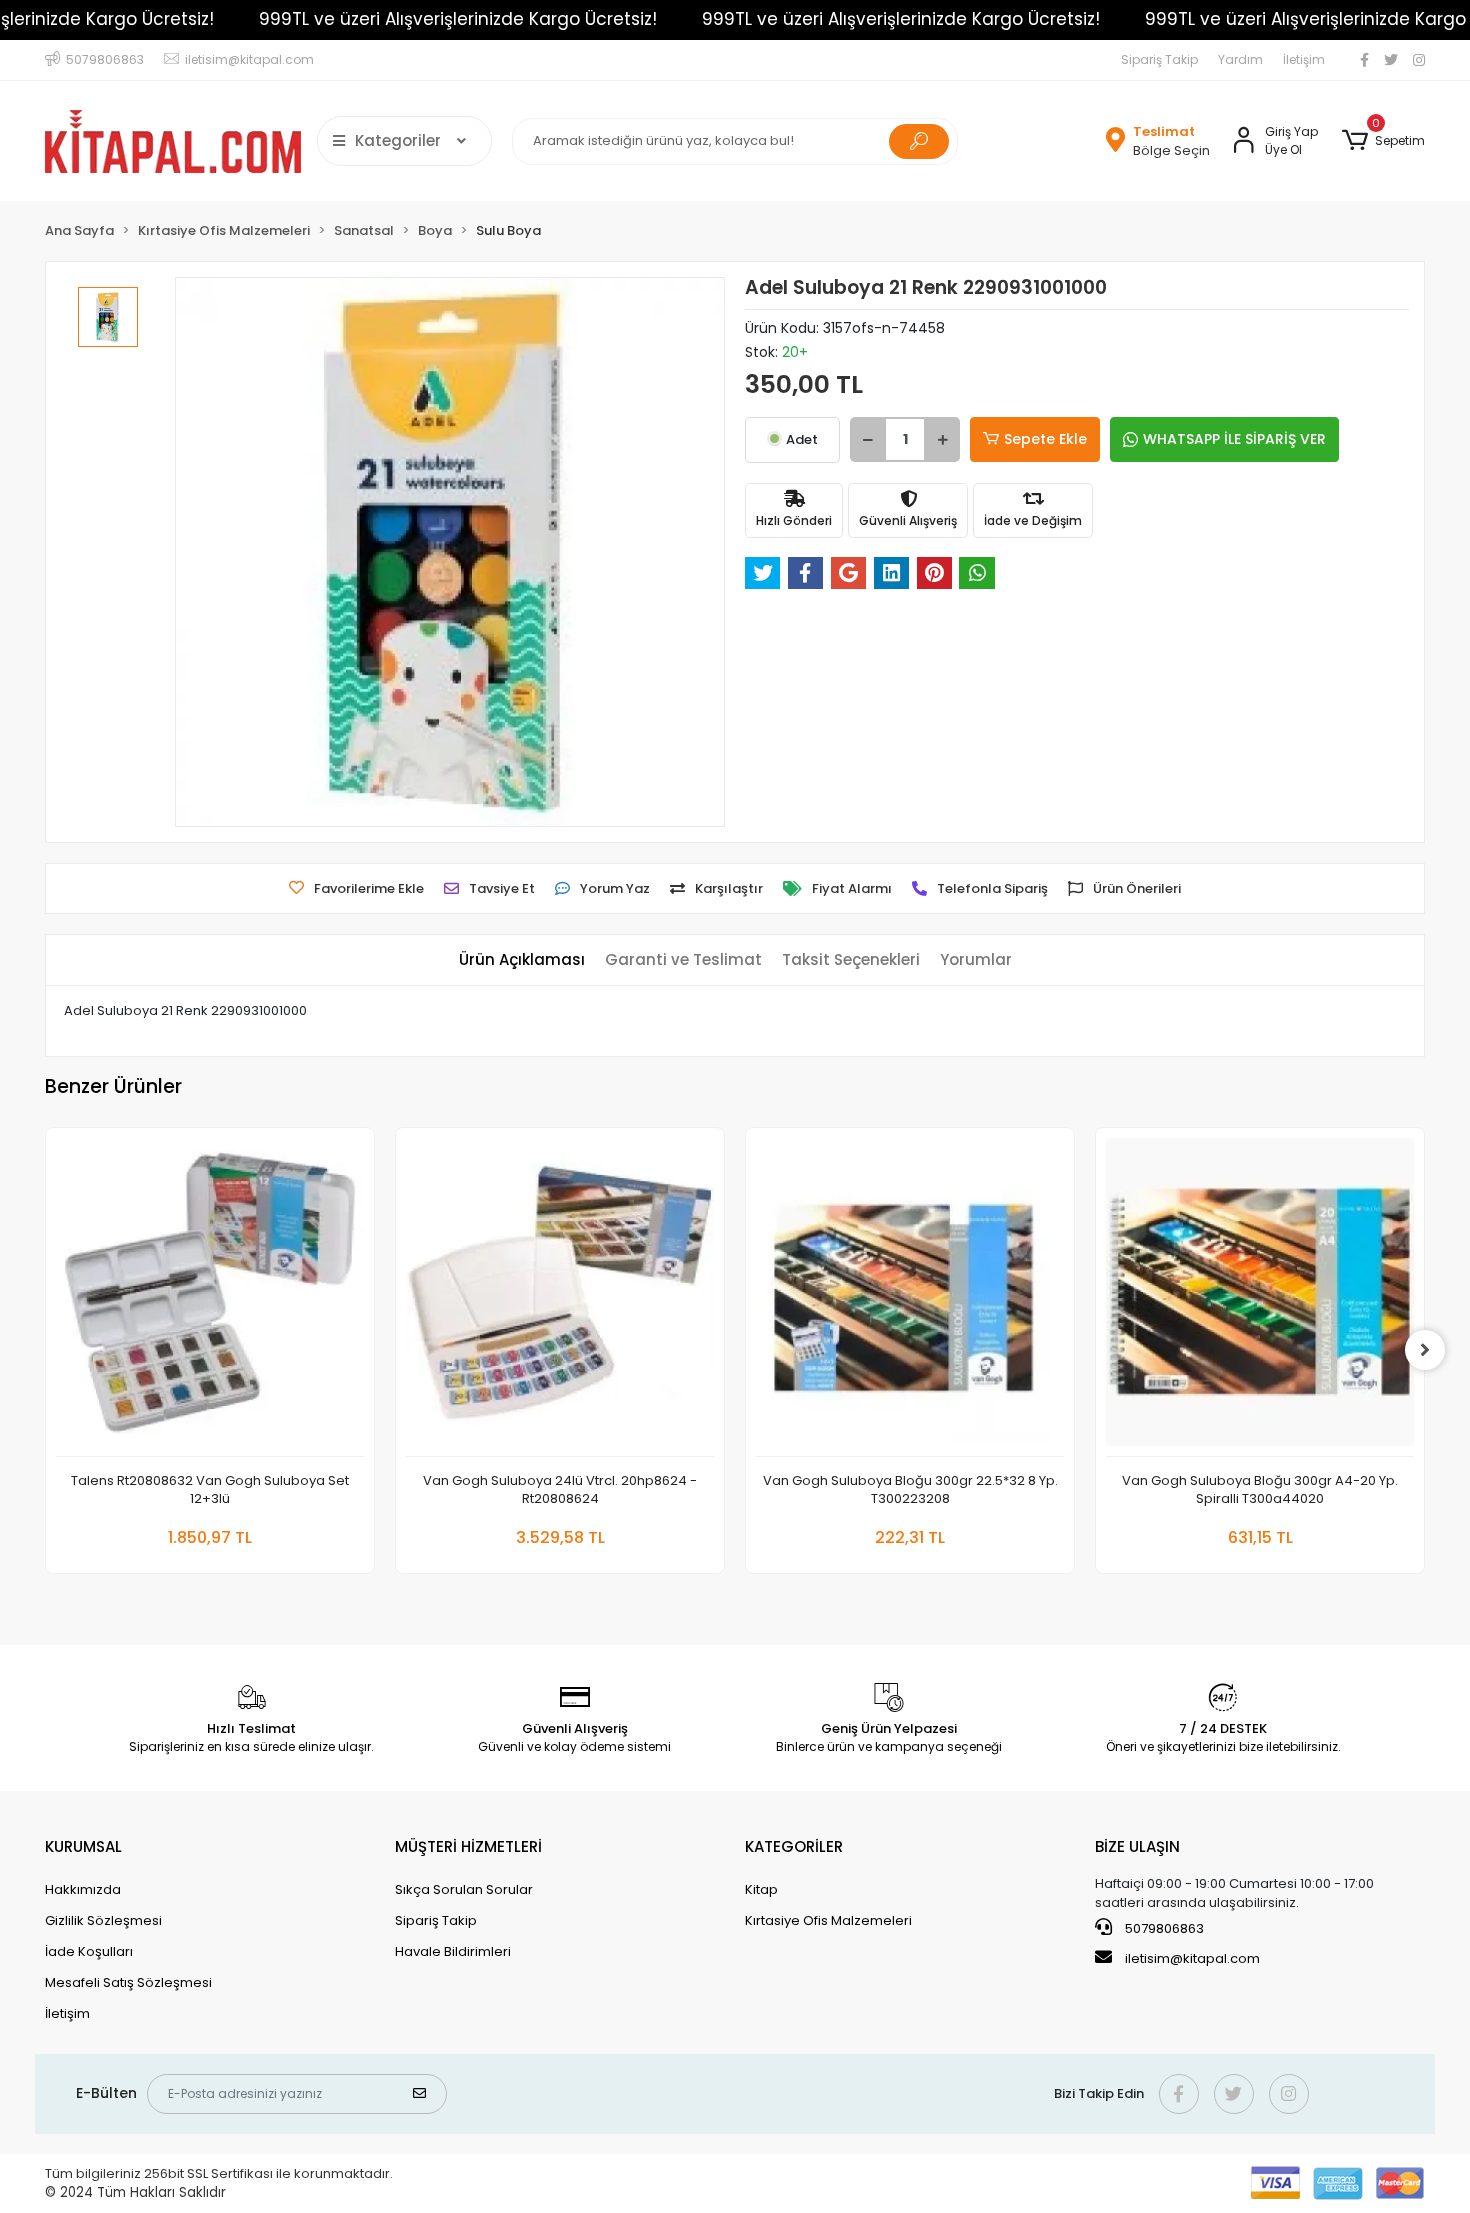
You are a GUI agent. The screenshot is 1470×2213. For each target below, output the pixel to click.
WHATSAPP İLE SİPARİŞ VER (1234, 439)
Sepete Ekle (1045, 439)
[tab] (522, 960)
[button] (1383, 141)
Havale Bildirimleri (453, 1951)
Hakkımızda (83, 1889)
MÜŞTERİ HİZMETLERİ (468, 1846)
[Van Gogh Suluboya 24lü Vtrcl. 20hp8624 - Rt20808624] (560, 1297)
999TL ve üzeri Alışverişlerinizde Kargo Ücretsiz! (458, 19)
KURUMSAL (83, 1846)
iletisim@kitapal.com (1192, 1958)
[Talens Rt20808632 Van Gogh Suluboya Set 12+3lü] (210, 1297)
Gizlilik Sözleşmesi (103, 1920)
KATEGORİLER (794, 1846)
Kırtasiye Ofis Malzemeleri (828, 1920)
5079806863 (1163, 1928)
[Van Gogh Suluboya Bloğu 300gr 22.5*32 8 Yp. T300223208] (910, 1297)
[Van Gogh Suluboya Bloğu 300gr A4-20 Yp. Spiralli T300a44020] (1260, 1297)
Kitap (761, 1889)
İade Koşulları (89, 1951)
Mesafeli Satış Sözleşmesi (128, 1982)
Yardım (1240, 59)
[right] (1425, 1350)
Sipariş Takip (1159, 59)
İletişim (1304, 59)
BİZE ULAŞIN (1137, 1846)
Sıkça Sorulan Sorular (464, 1889)
